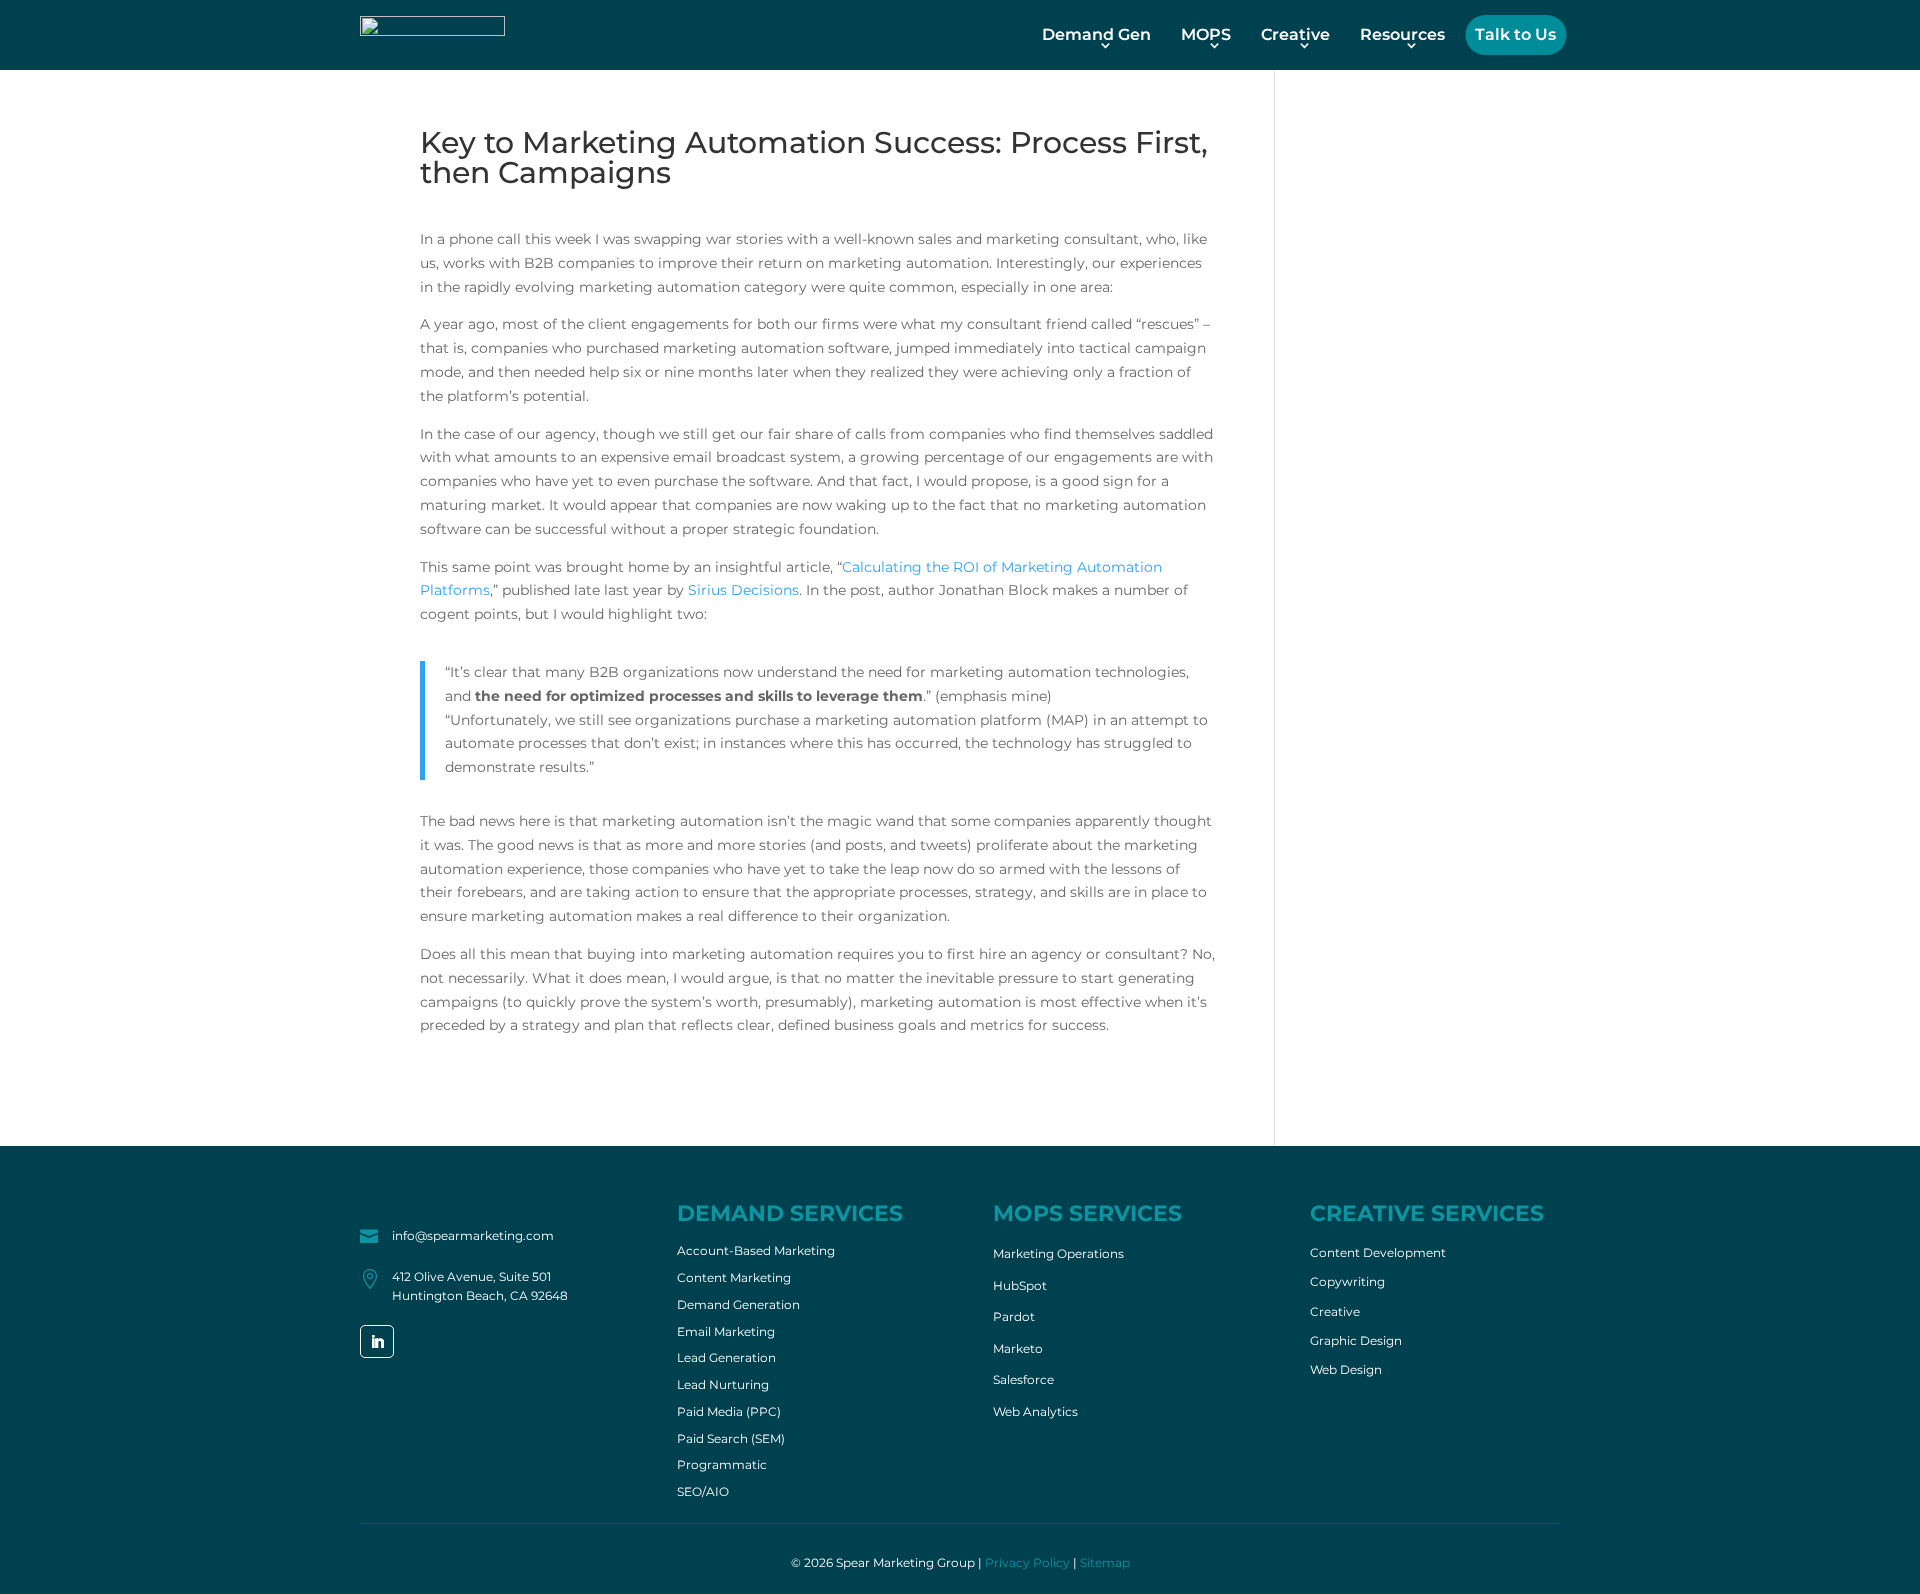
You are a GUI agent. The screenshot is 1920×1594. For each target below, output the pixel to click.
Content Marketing (734, 1279)
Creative (1295, 34)
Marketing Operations (1058, 1253)
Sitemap (1105, 1562)
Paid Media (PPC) (729, 1413)
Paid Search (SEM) (731, 1440)
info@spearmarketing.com (473, 1235)
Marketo (1018, 1348)
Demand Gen (1096, 34)
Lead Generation (726, 1359)
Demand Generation (738, 1306)
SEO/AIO (703, 1493)
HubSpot (1020, 1285)
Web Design (1346, 1370)
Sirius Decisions (743, 590)
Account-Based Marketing (756, 1252)
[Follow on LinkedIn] (377, 1341)
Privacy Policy (1027, 1562)
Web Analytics (1035, 1411)
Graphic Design (1356, 1341)
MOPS (1206, 34)
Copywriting (1347, 1282)
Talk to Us (1515, 34)
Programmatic (722, 1466)
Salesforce (1023, 1379)
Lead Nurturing (723, 1386)
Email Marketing (726, 1333)
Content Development (1378, 1253)
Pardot (1014, 1316)
